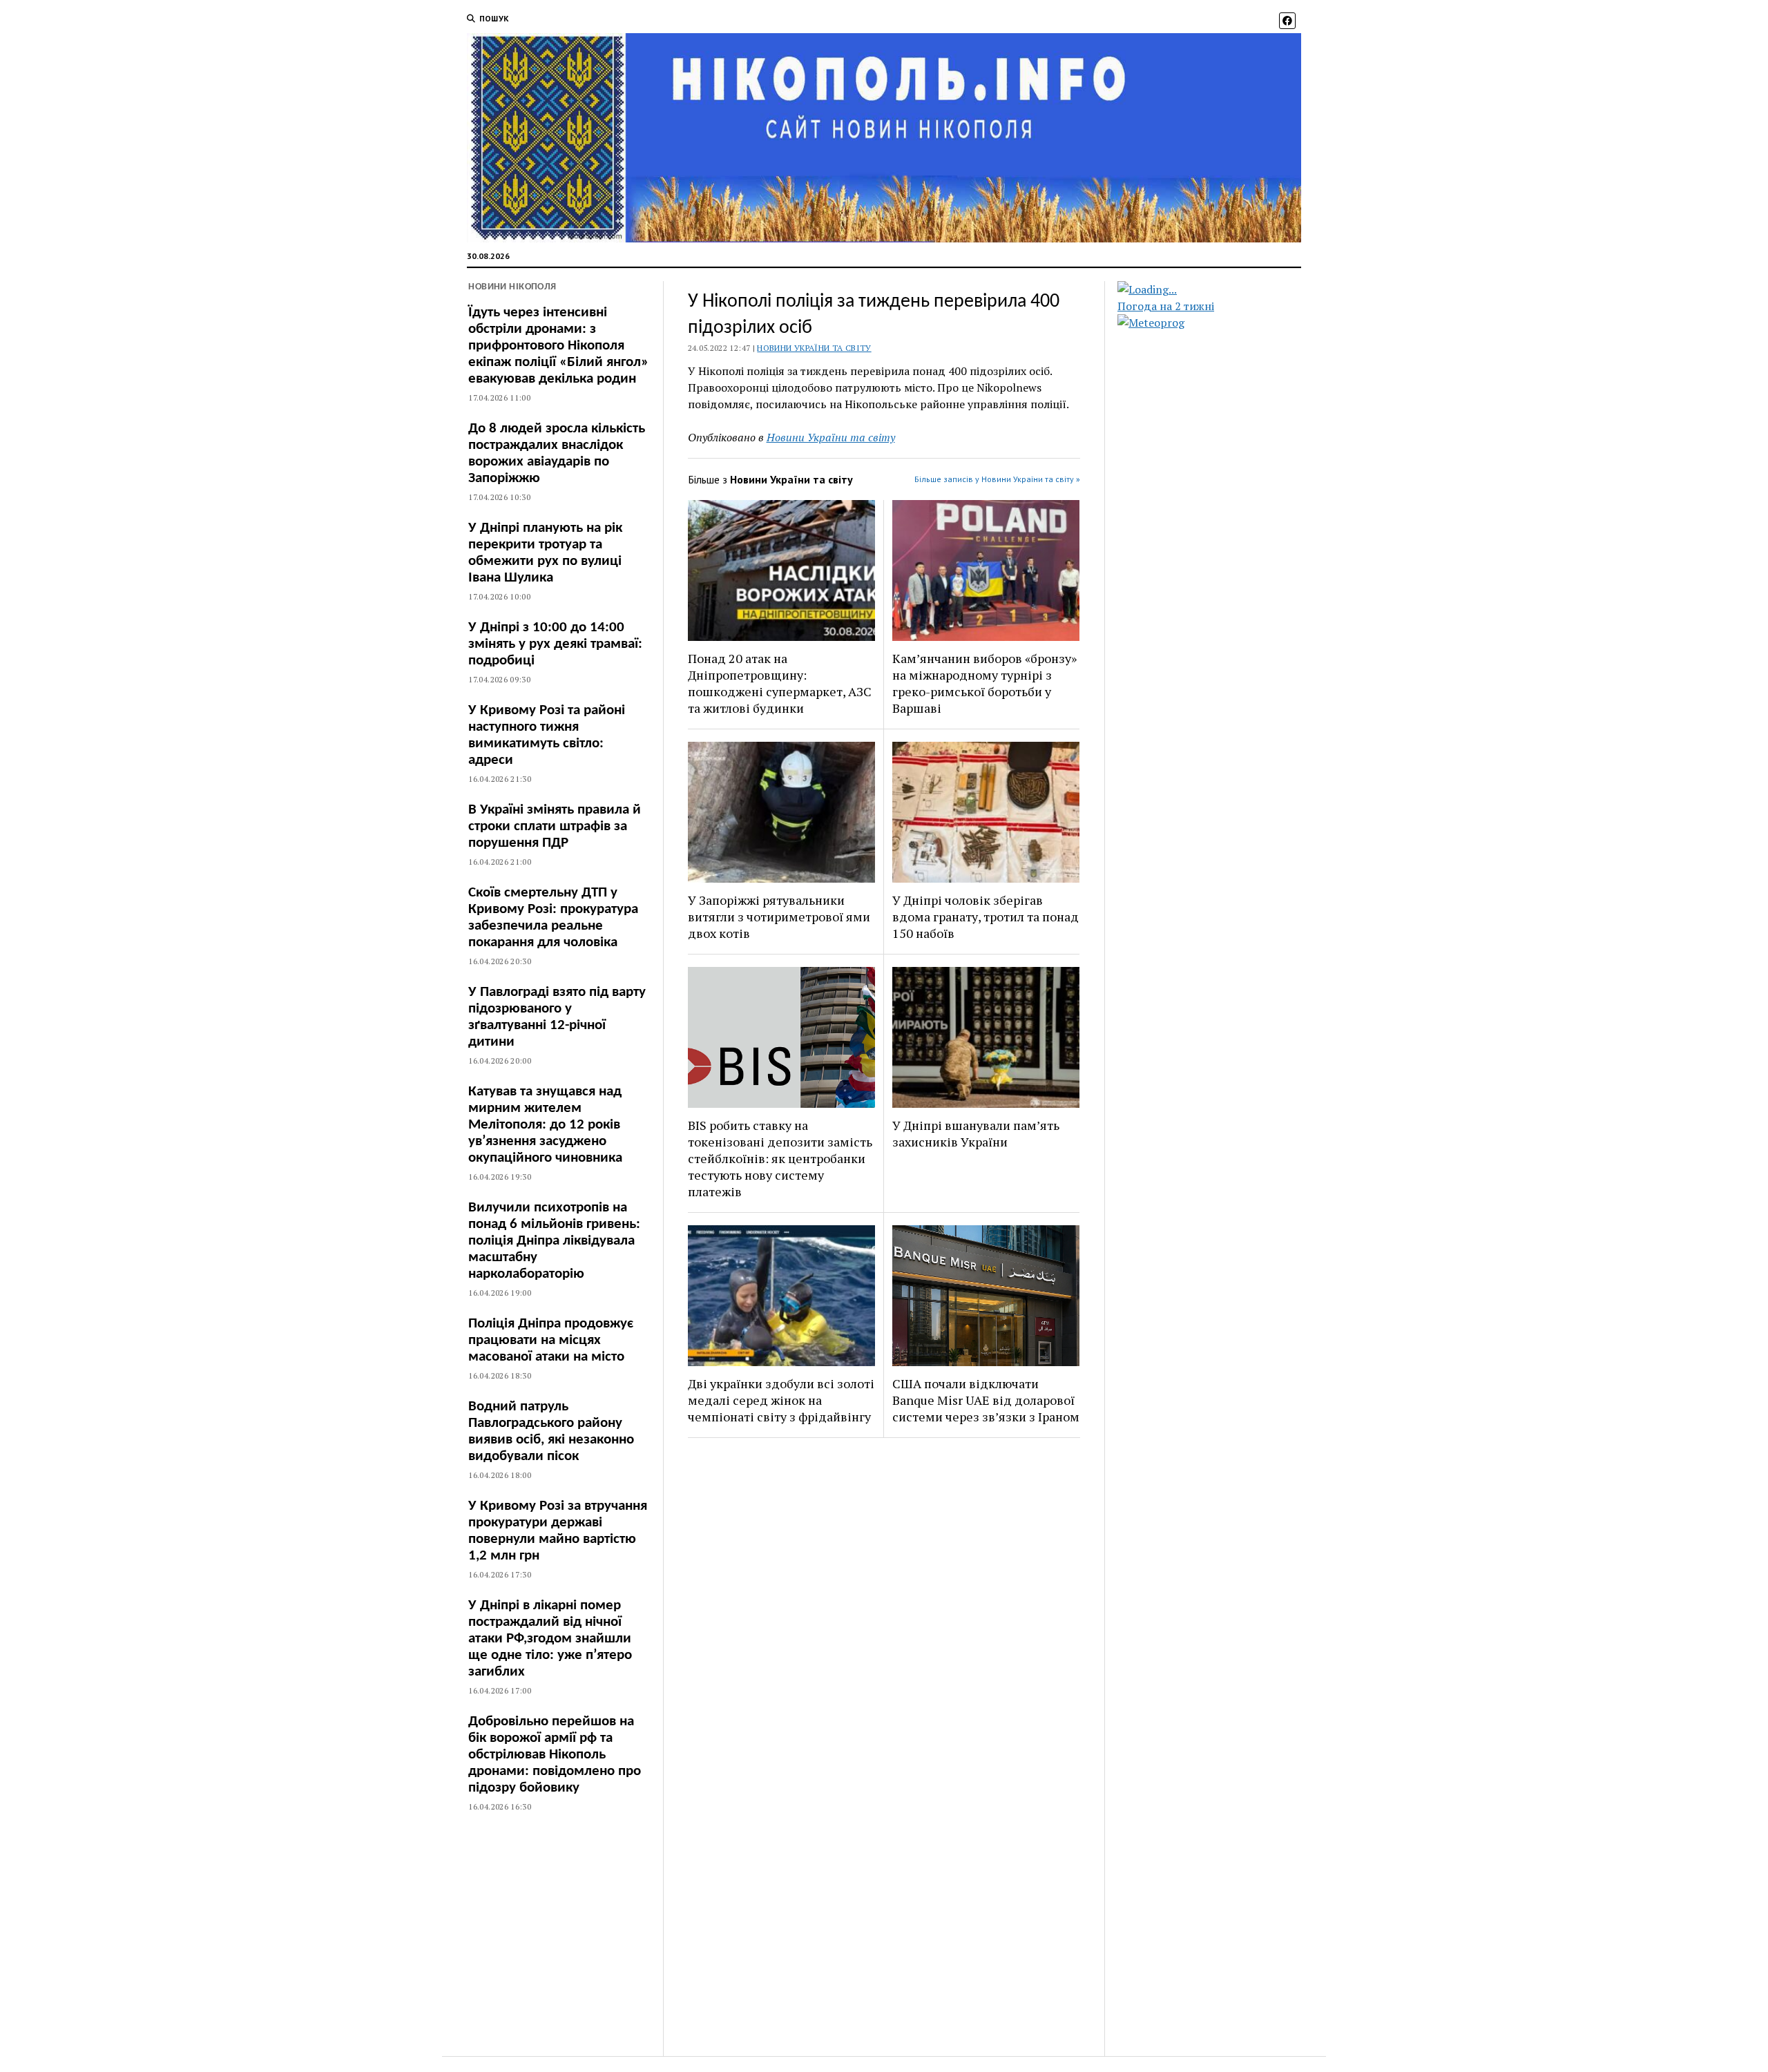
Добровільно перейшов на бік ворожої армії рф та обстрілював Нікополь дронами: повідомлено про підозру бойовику (555, 1755)
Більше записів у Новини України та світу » (997, 479)
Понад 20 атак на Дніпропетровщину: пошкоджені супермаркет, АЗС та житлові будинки (780, 683)
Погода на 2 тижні (1166, 306)
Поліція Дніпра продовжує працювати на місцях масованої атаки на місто (551, 1340)
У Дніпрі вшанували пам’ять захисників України (976, 1133)
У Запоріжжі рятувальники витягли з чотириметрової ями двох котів (779, 917)
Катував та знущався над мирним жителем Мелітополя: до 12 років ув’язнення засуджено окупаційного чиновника (545, 1125)
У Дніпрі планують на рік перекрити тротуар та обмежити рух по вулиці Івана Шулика (545, 553)
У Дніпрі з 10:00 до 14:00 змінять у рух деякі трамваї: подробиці (555, 644)
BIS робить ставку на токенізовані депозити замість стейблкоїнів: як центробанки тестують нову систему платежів (780, 1158)
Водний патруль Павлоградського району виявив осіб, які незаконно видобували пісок (551, 1431)
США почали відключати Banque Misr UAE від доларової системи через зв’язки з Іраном (986, 1400)
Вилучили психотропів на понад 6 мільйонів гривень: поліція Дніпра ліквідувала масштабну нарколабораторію (554, 1241)
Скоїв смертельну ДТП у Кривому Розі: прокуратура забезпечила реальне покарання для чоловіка (553, 918)
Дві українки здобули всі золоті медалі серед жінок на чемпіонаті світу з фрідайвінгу (781, 1400)
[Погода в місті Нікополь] (1221, 289)
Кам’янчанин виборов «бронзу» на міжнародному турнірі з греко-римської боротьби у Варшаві (984, 683)
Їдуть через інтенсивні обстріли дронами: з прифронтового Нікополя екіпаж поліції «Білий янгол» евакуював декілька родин (558, 346)
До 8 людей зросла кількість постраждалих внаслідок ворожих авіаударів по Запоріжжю (557, 453)
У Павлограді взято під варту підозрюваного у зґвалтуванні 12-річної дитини (557, 1017)
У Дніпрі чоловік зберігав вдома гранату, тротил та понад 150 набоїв (986, 917)
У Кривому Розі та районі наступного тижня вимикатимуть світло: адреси (547, 735)
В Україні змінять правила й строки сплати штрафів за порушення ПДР (555, 826)
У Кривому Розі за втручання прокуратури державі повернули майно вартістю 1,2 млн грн (558, 1531)
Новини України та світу (814, 348)
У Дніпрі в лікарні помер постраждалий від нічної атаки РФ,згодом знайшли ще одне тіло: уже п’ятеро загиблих (550, 1639)
